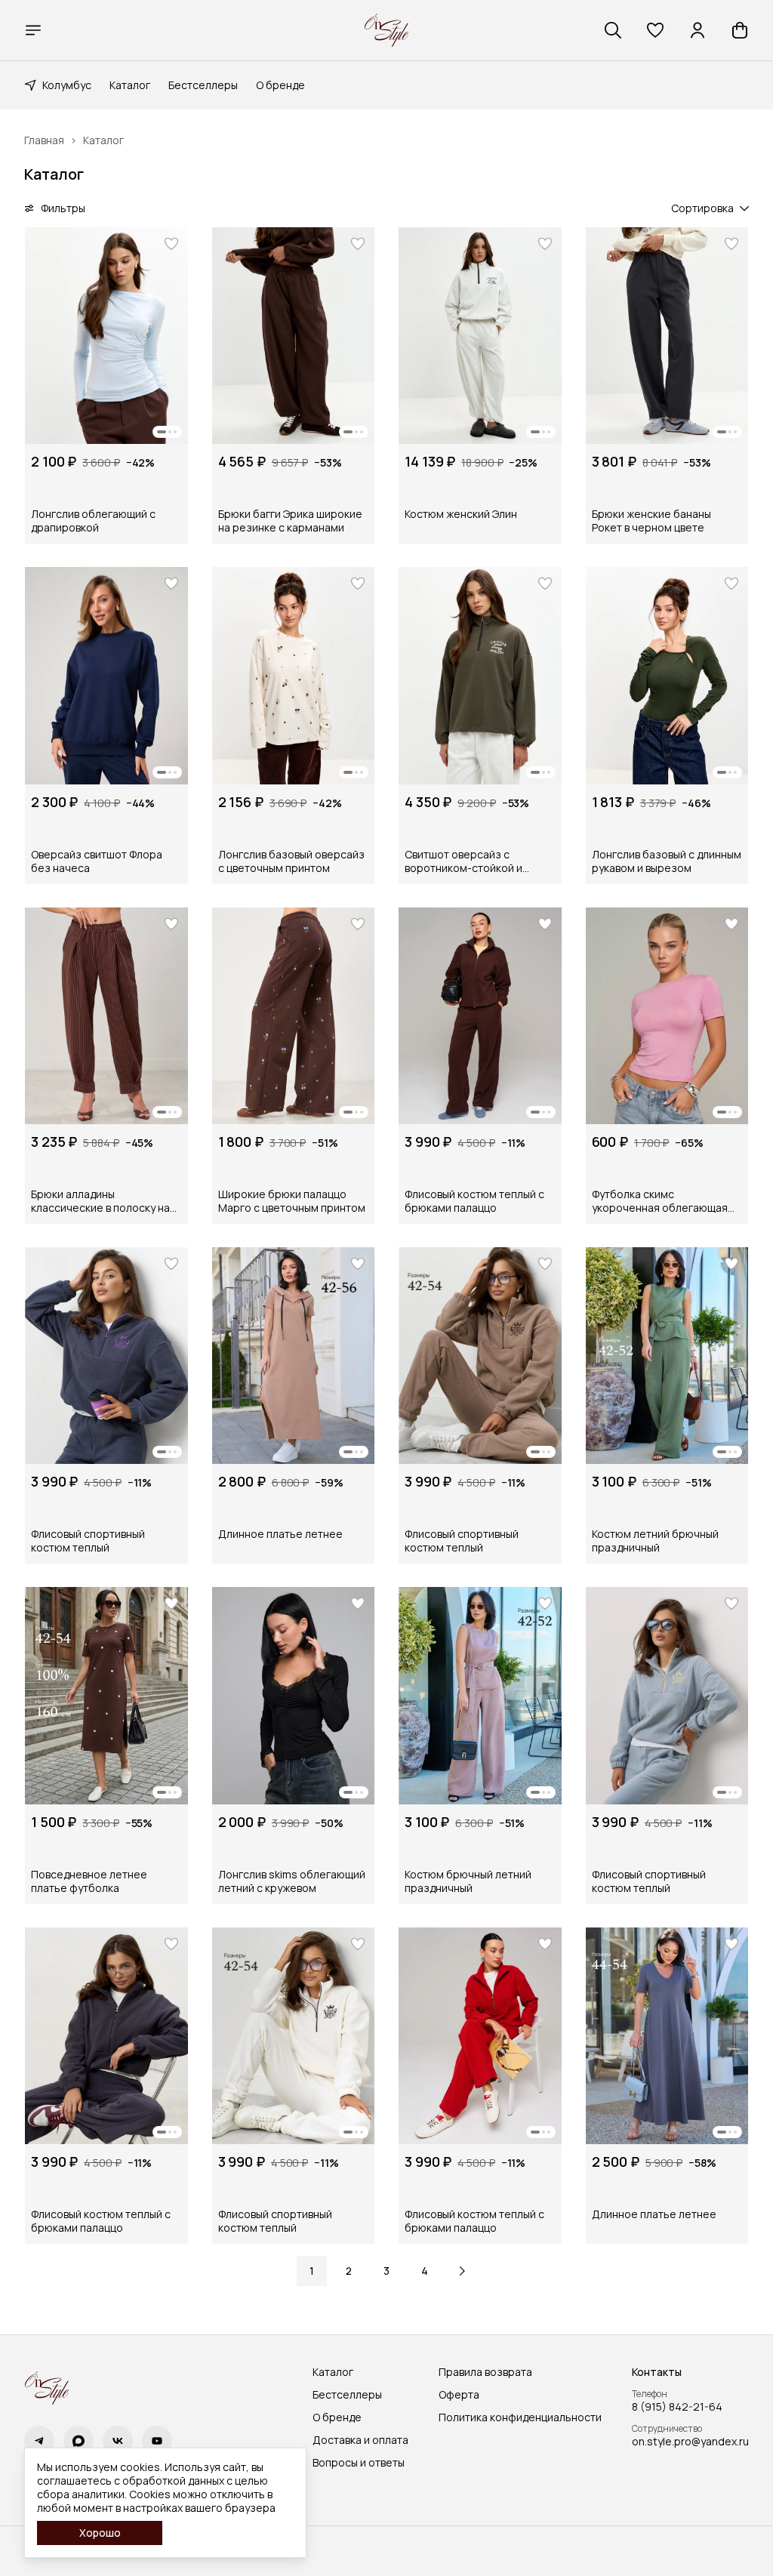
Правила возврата (485, 2372)
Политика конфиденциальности (520, 2417)
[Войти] (698, 30)
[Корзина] (740, 30)
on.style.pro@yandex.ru (690, 2442)
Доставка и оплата (360, 2440)
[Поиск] (613, 30)
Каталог (130, 85)
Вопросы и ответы (359, 2463)
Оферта (459, 2395)
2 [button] (349, 2271)
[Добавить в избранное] (171, 244)
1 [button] (312, 2271)
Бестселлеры (203, 85)
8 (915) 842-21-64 (677, 2407)
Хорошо (100, 2533)
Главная (44, 140)
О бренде (280, 85)
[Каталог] (33, 30)
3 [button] (386, 2271)
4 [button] (425, 2271)
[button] (655, 30)
